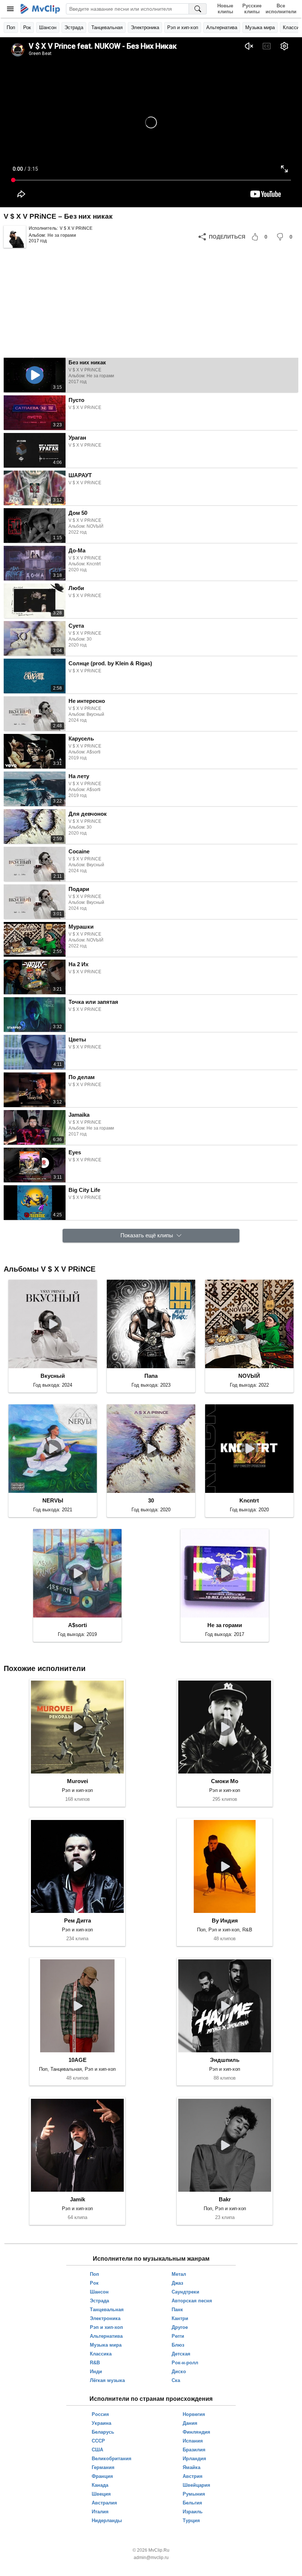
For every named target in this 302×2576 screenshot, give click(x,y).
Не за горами (62, 235)
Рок (27, 27)
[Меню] (10, 9)
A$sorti (78, 1625)
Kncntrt (249, 1500)
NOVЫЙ (249, 1376)
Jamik (78, 2199)
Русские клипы (252, 9)
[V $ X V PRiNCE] (15, 237)
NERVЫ (53, 1500)
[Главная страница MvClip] (40, 9)
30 (151, 1500)
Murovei (78, 1781)
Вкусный (53, 1376)
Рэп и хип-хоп (183, 27)
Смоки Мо (225, 1781)
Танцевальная (107, 27)
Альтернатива (222, 27)
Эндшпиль (225, 2060)
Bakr (225, 2199)
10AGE (78, 2060)
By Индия (225, 1920)
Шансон (48, 27)
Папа (151, 1376)
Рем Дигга (78, 1920)
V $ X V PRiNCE (76, 228)
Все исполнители (281, 9)
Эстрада (74, 27)
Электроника (145, 27)
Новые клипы (225, 9)
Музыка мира (260, 27)
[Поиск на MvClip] (198, 9)
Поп (11, 27)
